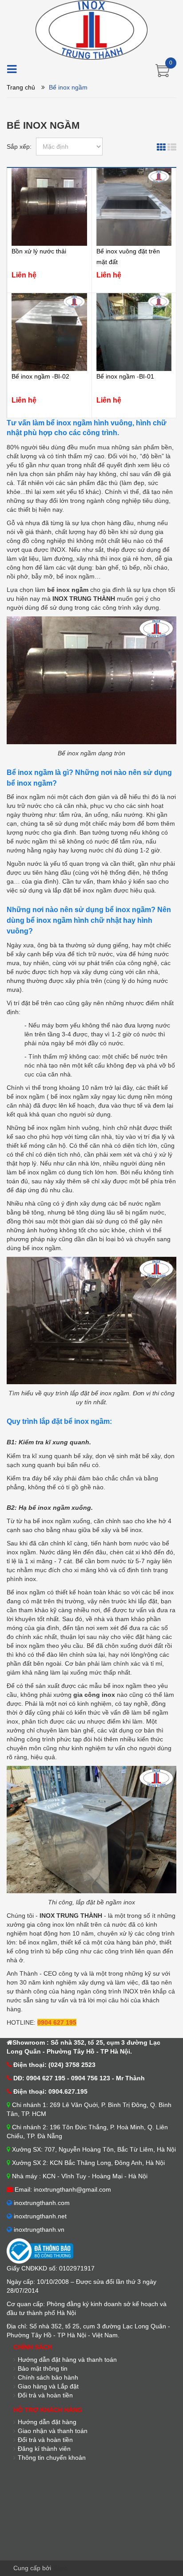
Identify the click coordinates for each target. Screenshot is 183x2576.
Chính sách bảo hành (48, 2377)
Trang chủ (21, 87)
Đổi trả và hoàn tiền (45, 2440)
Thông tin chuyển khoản (52, 2458)
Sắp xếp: (19, 147)
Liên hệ (24, 275)
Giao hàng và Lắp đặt (48, 2386)
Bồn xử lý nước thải (39, 251)
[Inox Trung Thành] (91, 29)
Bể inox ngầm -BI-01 (125, 376)
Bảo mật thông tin (43, 2368)
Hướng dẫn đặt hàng (47, 2422)
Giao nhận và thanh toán (53, 2431)
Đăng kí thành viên (44, 2449)
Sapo (60, 2568)
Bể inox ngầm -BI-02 (40, 376)
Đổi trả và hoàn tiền (45, 2395)
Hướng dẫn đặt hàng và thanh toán (67, 2360)
